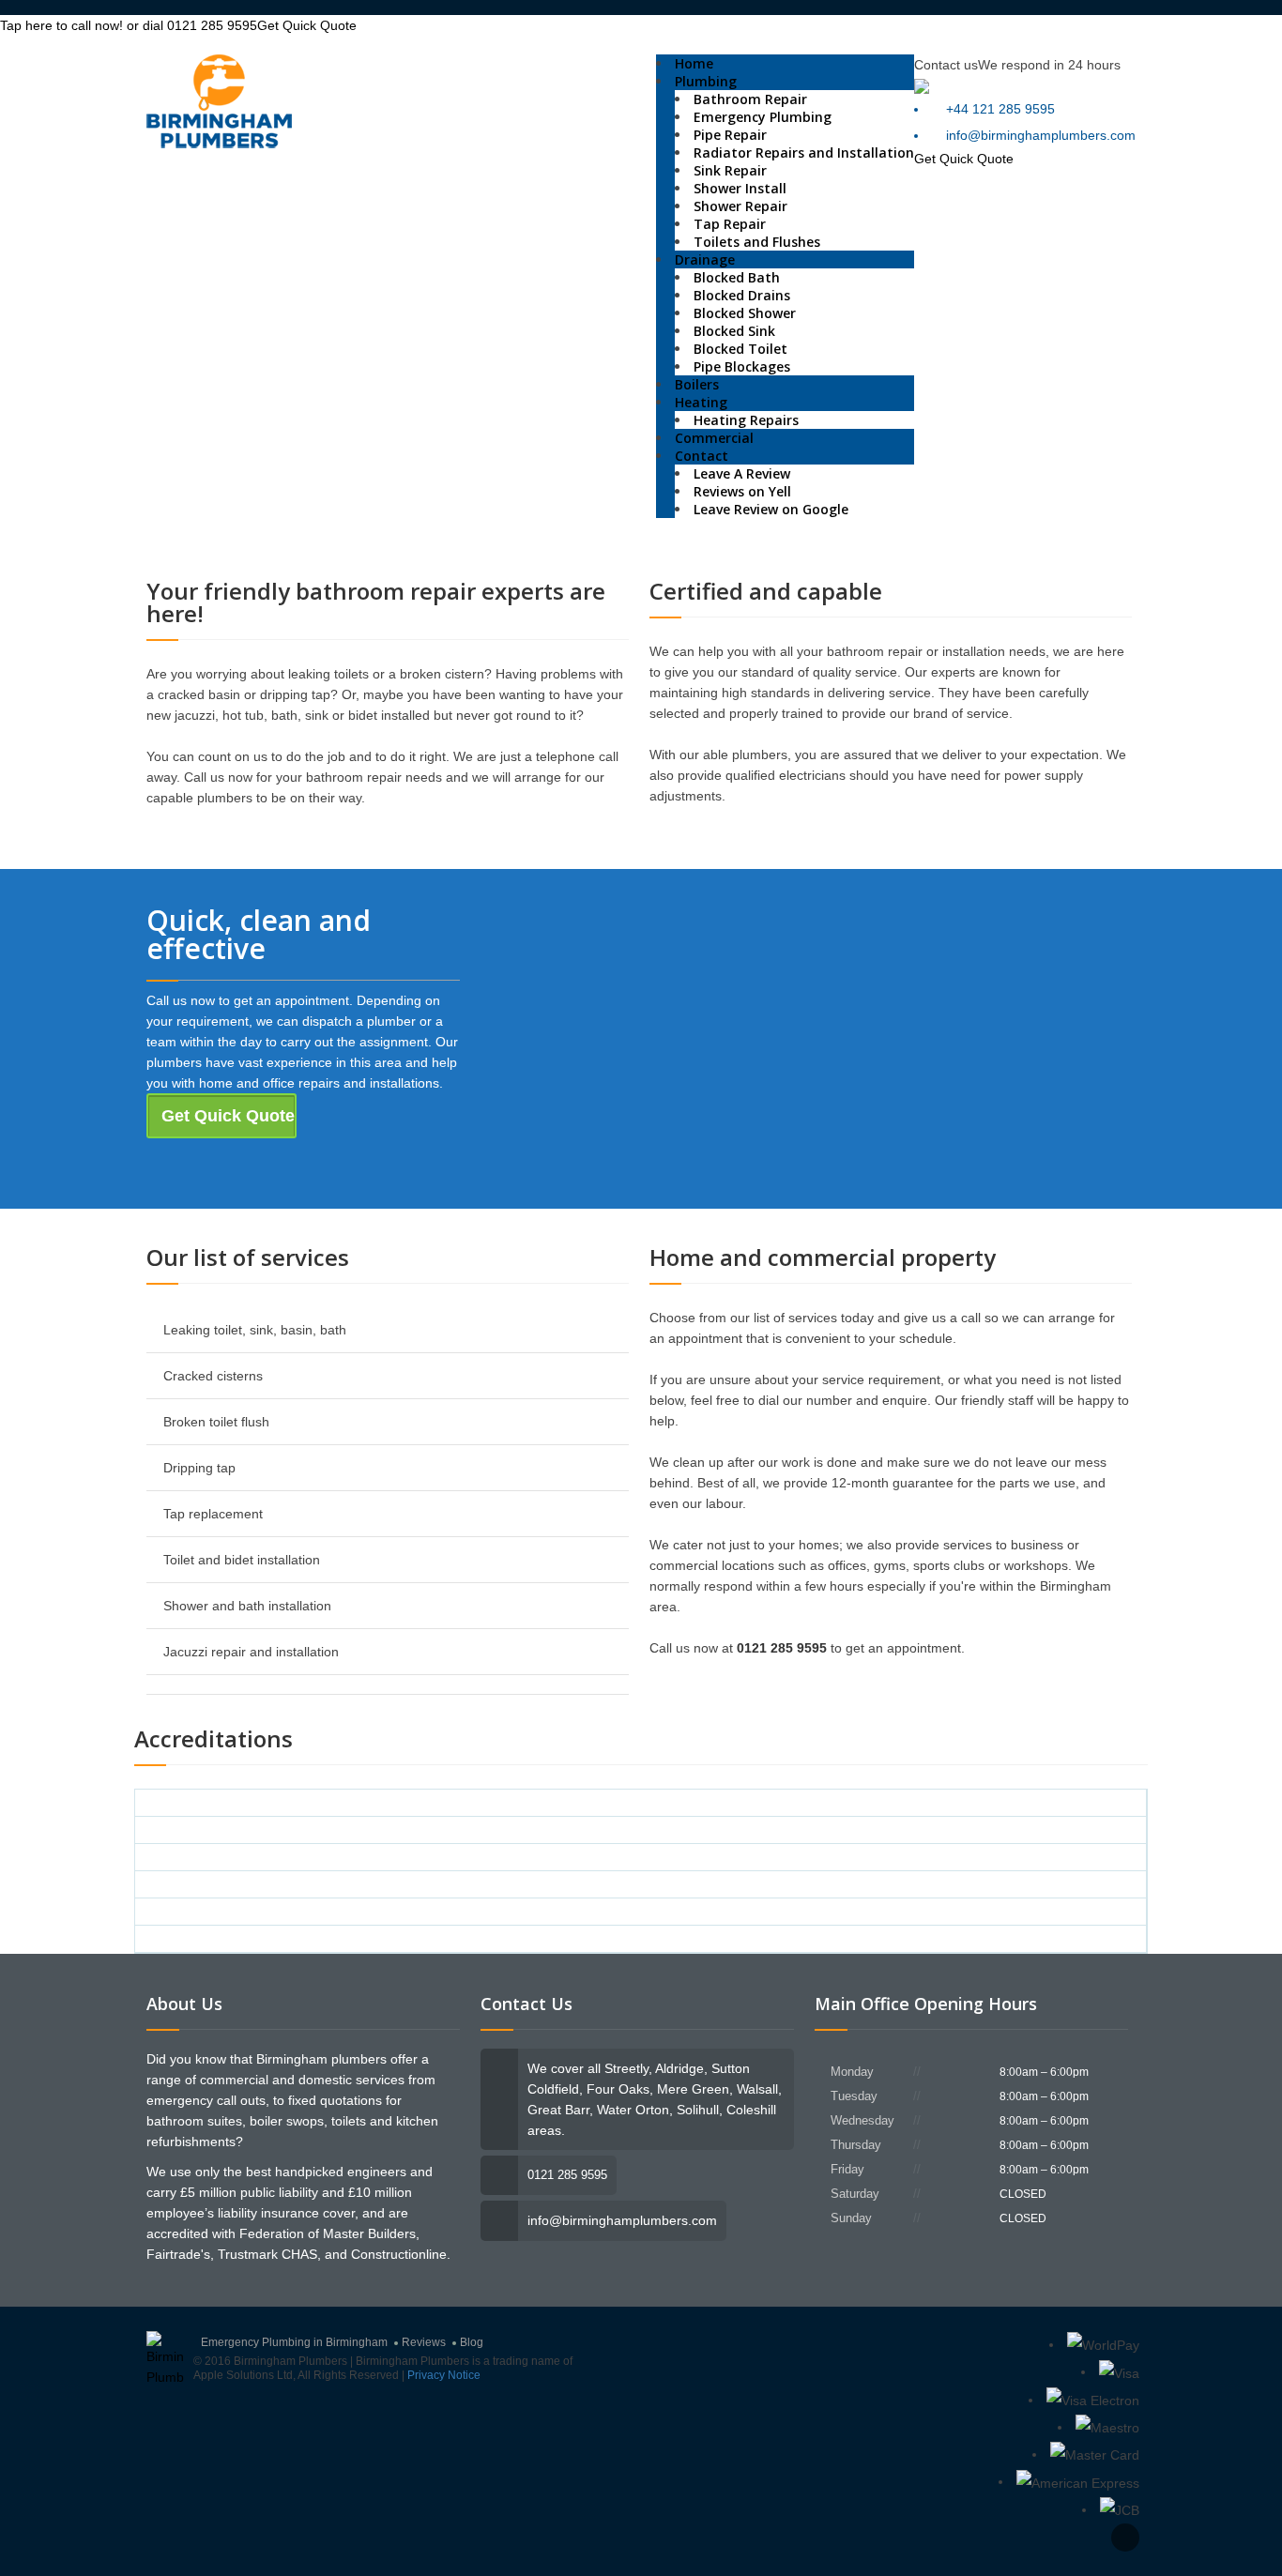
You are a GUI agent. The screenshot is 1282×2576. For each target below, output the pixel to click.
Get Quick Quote (307, 25)
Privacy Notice (444, 2375)
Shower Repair (740, 206)
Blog (472, 2342)
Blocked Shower (745, 313)
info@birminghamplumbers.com (1041, 135)
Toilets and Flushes (757, 242)
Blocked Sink (734, 331)
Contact (702, 456)
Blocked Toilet (740, 349)
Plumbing (706, 81)
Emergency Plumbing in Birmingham (294, 2342)
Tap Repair (730, 224)
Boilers (697, 384)
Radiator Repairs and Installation (804, 152)
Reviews (424, 2342)
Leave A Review (742, 473)
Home (694, 63)
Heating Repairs (746, 420)
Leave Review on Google (771, 509)
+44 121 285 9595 (1000, 109)
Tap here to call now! (129, 25)
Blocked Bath (737, 277)
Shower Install (740, 188)
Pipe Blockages (742, 366)
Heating (701, 402)
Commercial (714, 438)
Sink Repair (730, 170)
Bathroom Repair (750, 99)
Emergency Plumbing (763, 117)
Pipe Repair (730, 135)
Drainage (705, 259)
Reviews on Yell (742, 491)
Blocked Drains (742, 295)
